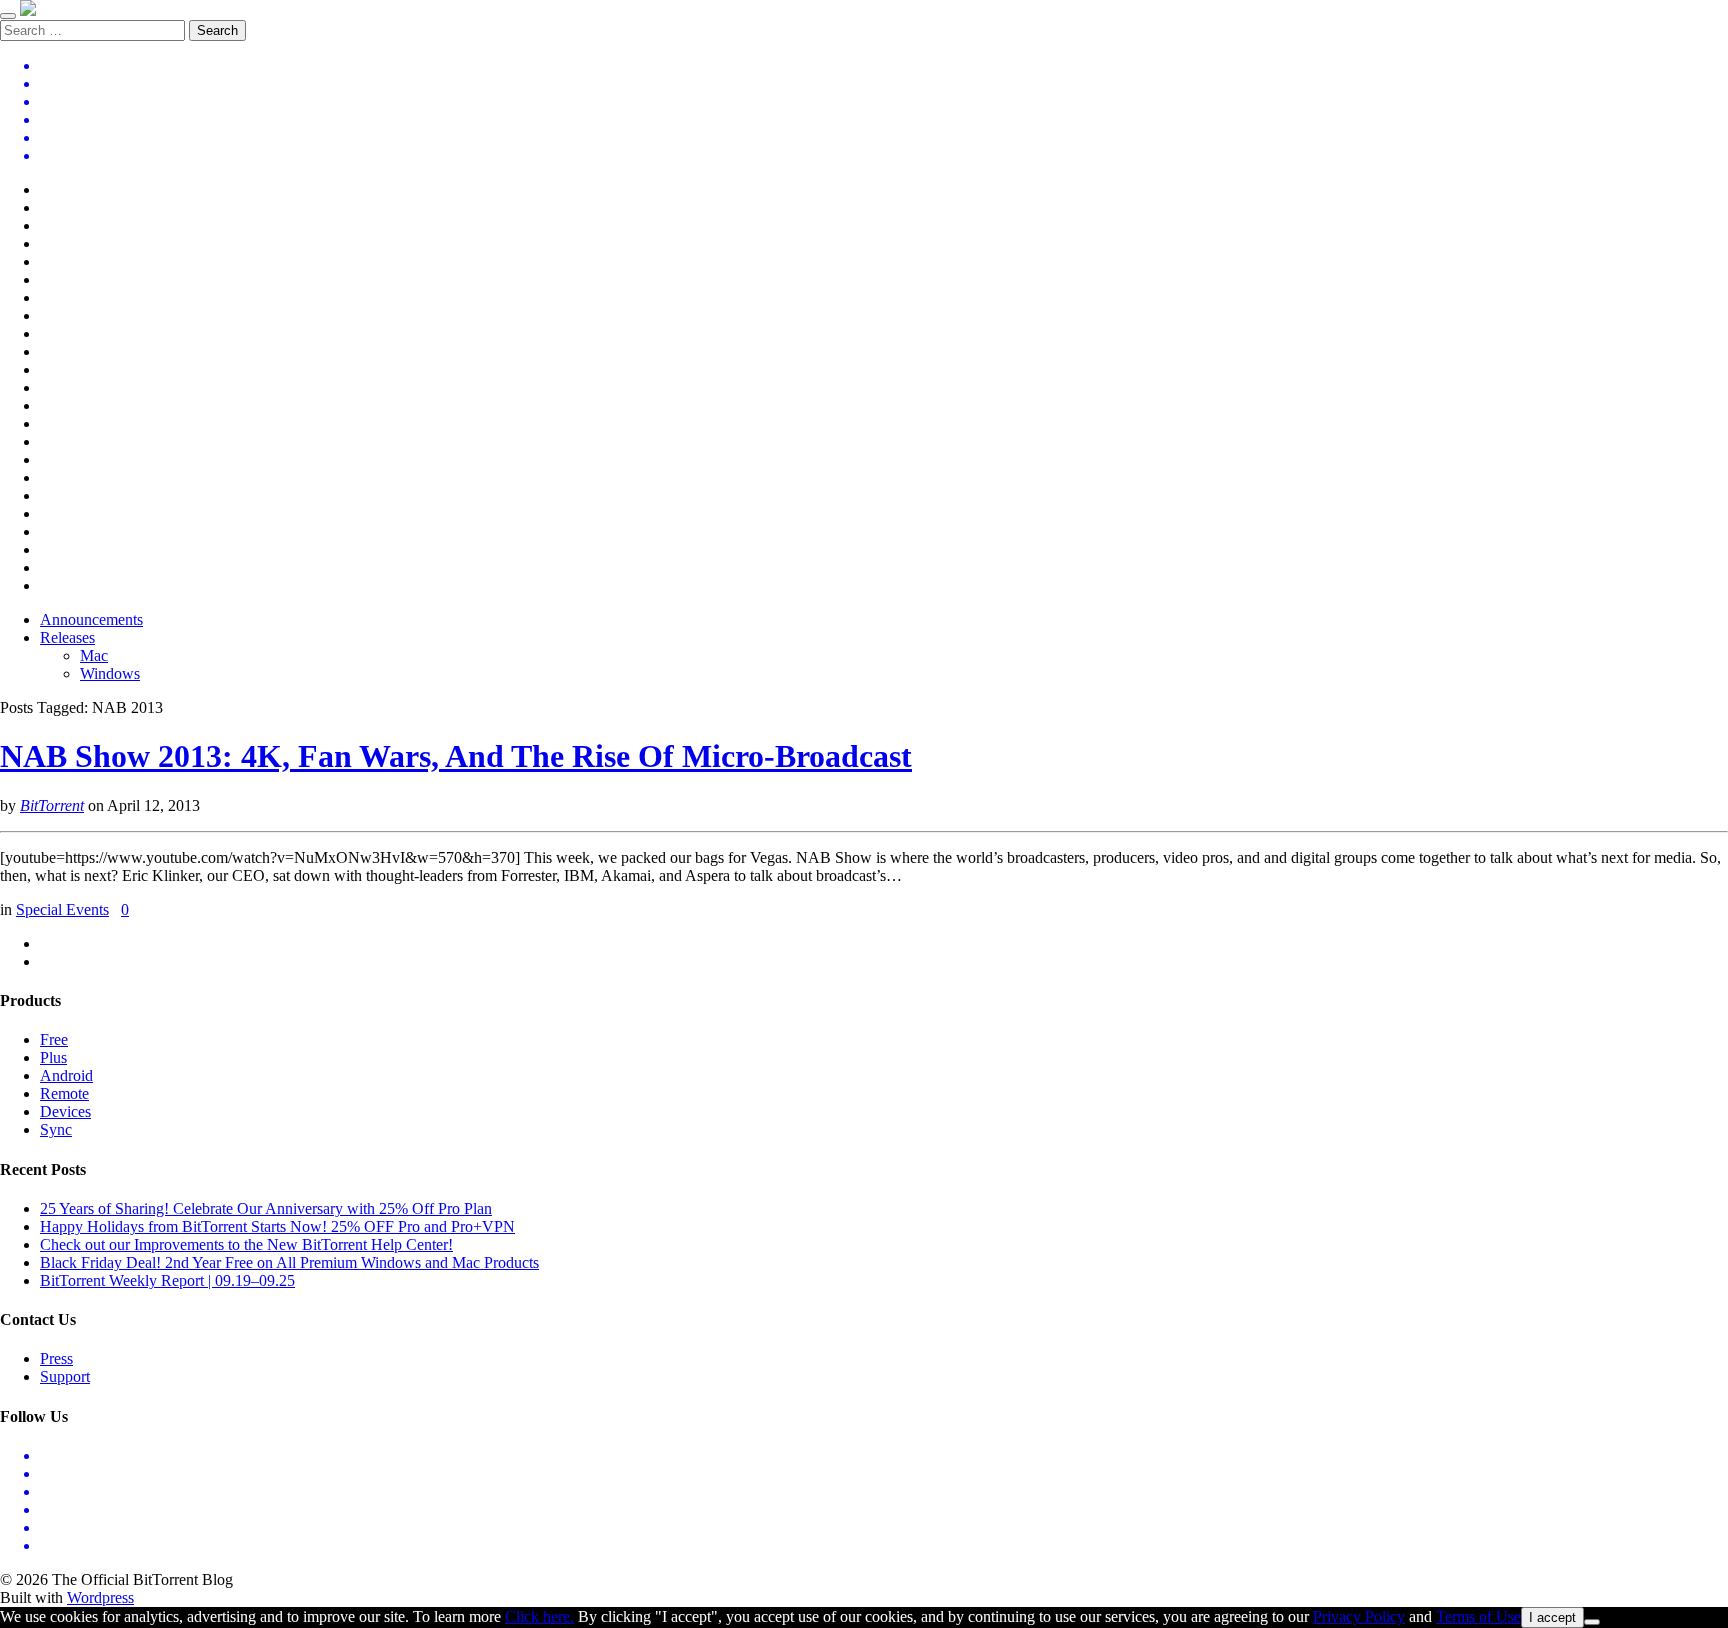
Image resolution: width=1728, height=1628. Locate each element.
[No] (1592, 1622)
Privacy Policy (1359, 1616)
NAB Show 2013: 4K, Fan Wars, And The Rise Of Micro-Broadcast (456, 756)
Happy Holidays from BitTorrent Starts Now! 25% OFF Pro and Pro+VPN (277, 1226)
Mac (94, 655)
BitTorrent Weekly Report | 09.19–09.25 (167, 1280)
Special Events (62, 909)
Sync (56, 1129)
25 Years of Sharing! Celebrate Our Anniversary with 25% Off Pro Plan (266, 1208)
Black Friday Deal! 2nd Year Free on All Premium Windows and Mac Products (289, 1262)
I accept (1552, 1617)
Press (56, 1358)
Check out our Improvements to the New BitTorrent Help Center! (246, 1244)
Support (65, 1376)
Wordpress (100, 1597)
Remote (64, 1093)
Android (66, 1075)
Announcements (91, 619)
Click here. (539, 1616)
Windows (110, 673)
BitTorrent (52, 805)
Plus (53, 1057)
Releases (67, 637)
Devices (65, 1111)
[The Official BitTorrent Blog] (28, 10)
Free (54, 1039)
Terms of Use (1478, 1616)
